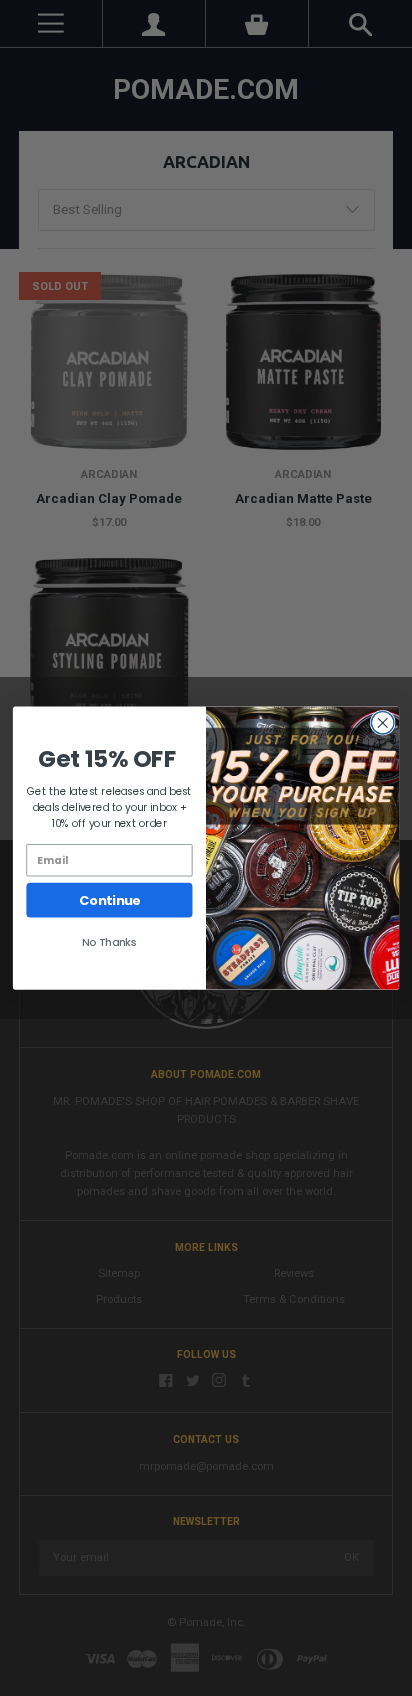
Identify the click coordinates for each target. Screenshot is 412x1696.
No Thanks (109, 942)
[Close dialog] (382, 723)
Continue (109, 900)
